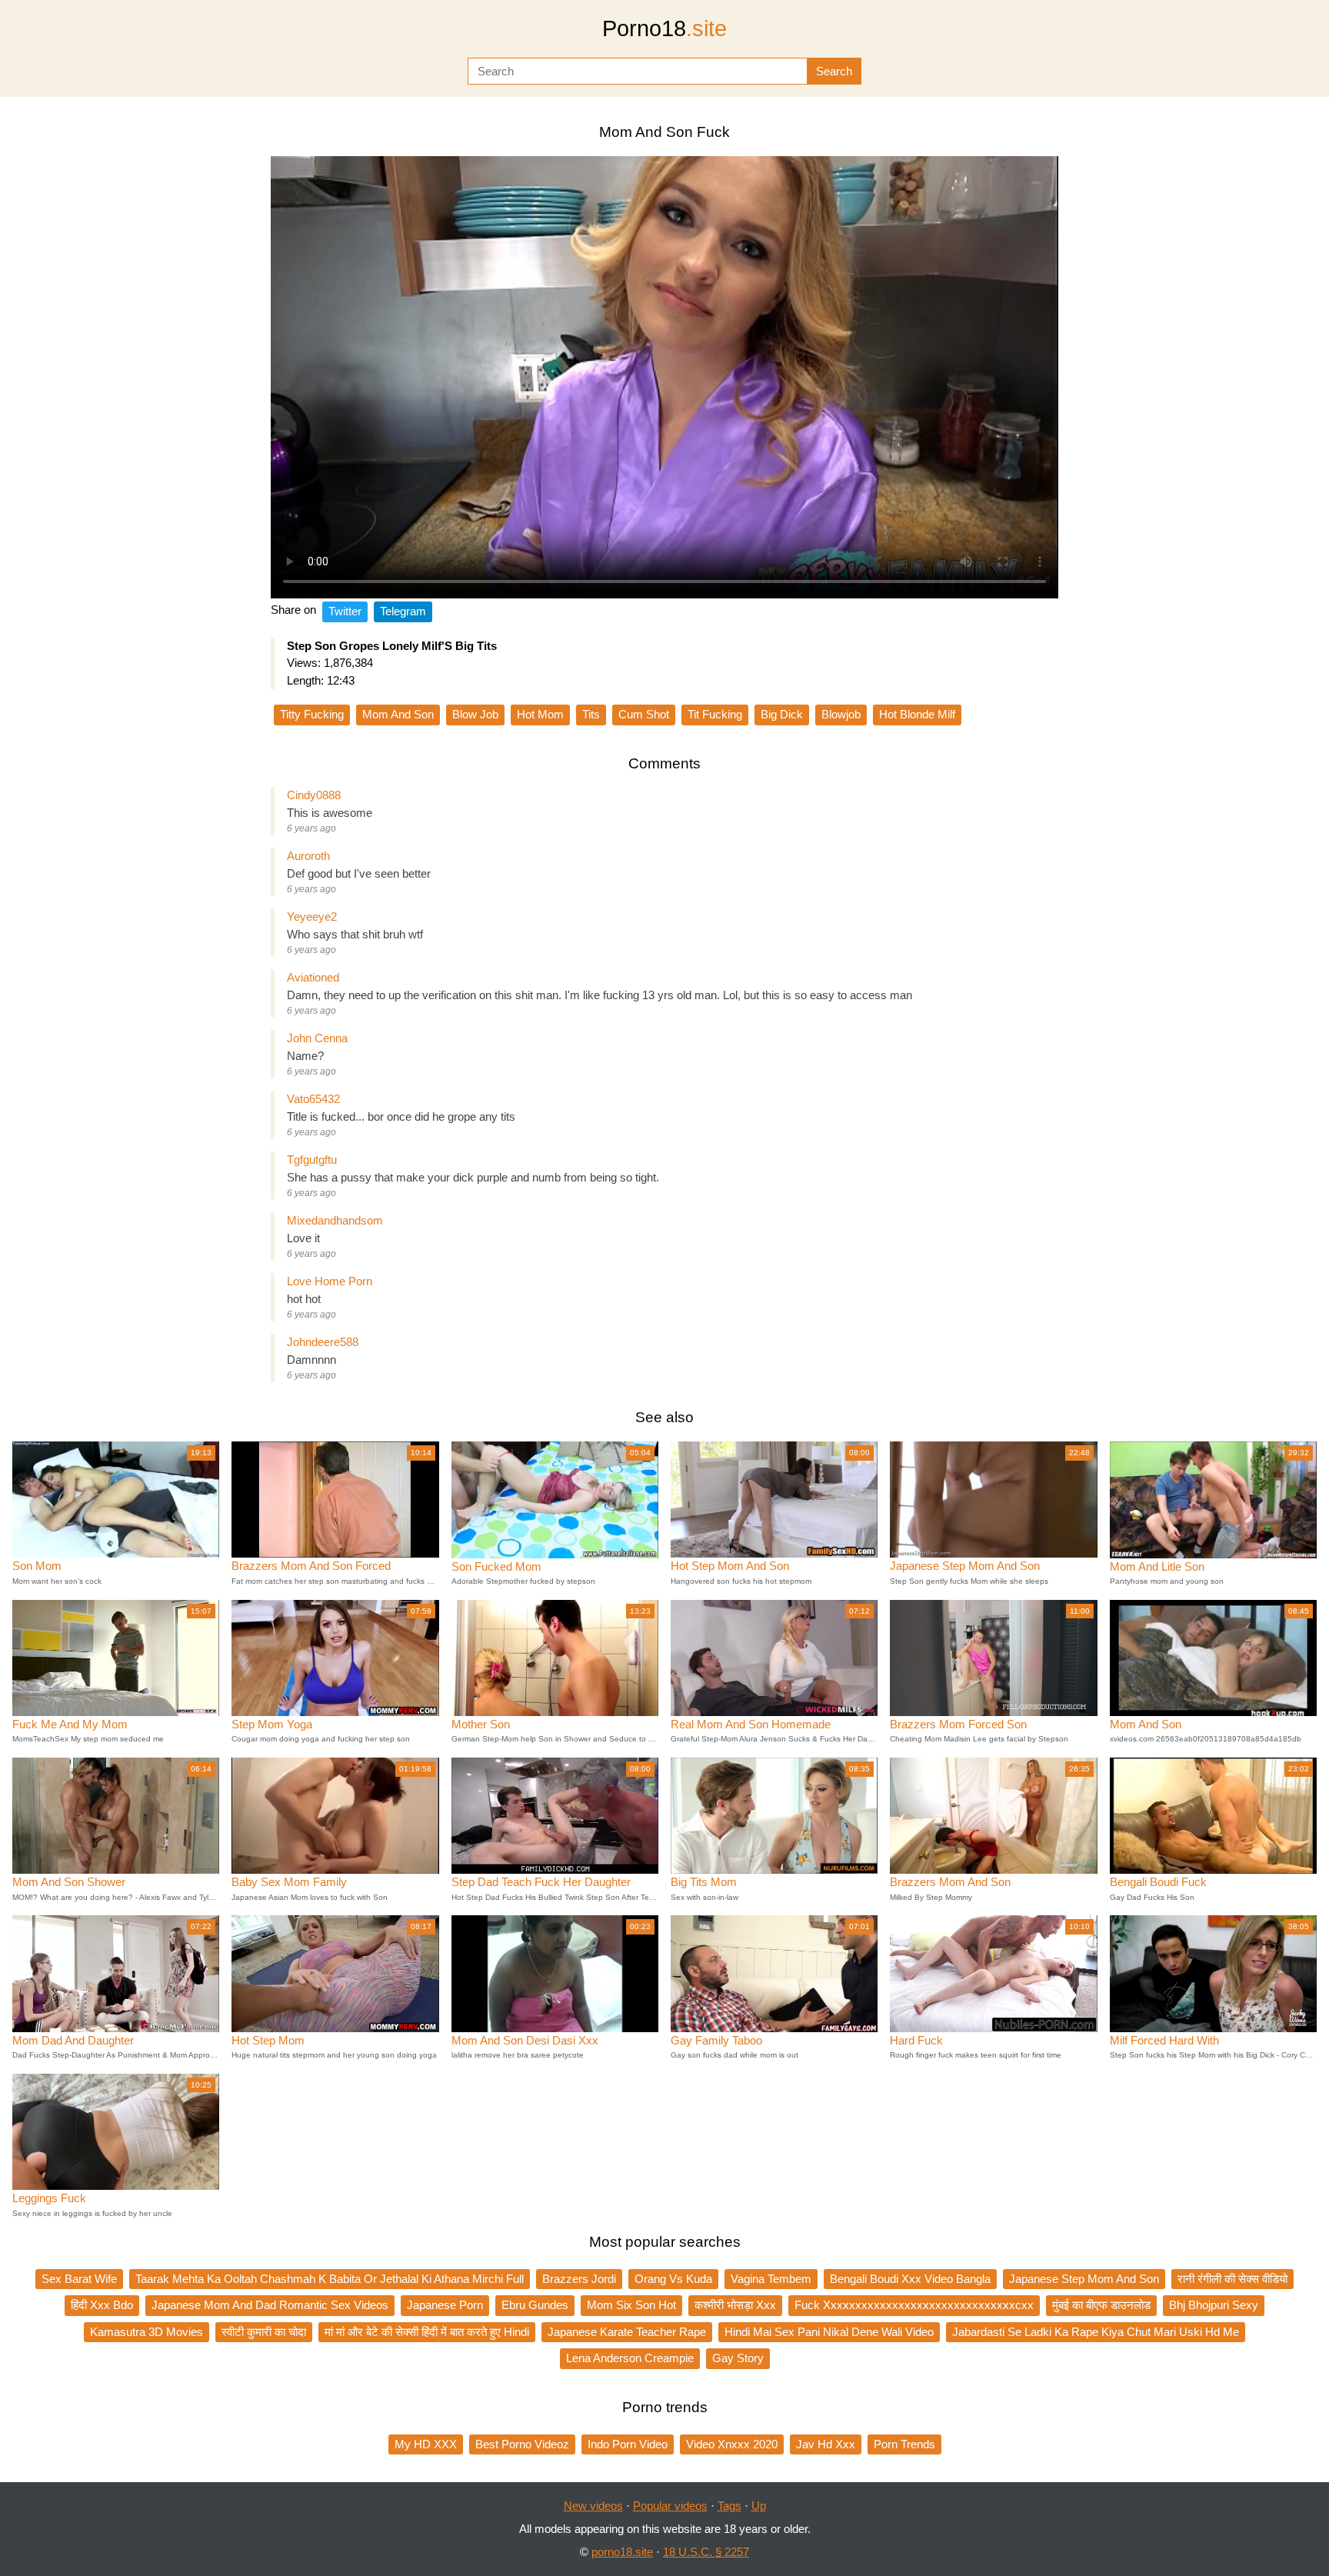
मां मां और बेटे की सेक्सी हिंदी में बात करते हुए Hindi (427, 2332)
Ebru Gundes (535, 2305)
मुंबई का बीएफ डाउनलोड (1101, 2305)
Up (759, 2506)
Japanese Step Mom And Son (1084, 2279)
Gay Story (738, 2358)
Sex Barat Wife (79, 2279)
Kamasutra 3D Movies (147, 2332)
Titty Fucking (312, 714)
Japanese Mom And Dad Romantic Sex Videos (270, 2305)
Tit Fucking (715, 714)
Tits (591, 714)
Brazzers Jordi (579, 2279)
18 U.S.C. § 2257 (706, 2552)
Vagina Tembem (771, 2279)
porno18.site (622, 2552)
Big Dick (782, 714)
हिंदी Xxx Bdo (102, 2305)
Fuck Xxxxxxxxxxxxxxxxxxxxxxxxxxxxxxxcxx (914, 2305)
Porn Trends (904, 2444)
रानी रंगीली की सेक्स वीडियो (1232, 2279)
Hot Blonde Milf (917, 714)
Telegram (403, 611)
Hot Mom (540, 714)
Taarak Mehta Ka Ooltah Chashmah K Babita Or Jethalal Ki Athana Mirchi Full (330, 2279)
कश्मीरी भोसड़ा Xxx (735, 2305)
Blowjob (841, 714)
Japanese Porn (445, 2305)
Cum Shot (644, 714)
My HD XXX (426, 2444)
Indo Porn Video (628, 2444)
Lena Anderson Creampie (630, 2358)
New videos (593, 2506)
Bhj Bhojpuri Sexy (1214, 2305)
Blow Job (475, 714)
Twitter (345, 611)
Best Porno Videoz (522, 2444)
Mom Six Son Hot (631, 2305)
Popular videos (670, 2506)
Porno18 (664, 28)
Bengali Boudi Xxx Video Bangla (910, 2279)
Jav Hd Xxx (826, 2444)
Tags (729, 2506)
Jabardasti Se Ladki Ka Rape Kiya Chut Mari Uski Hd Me (1096, 2332)
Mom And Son (398, 714)
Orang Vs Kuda (673, 2279)
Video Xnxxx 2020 (732, 2444)
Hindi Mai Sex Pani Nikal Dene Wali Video (829, 2332)
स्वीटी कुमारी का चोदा (264, 2332)
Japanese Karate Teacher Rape (627, 2332)
